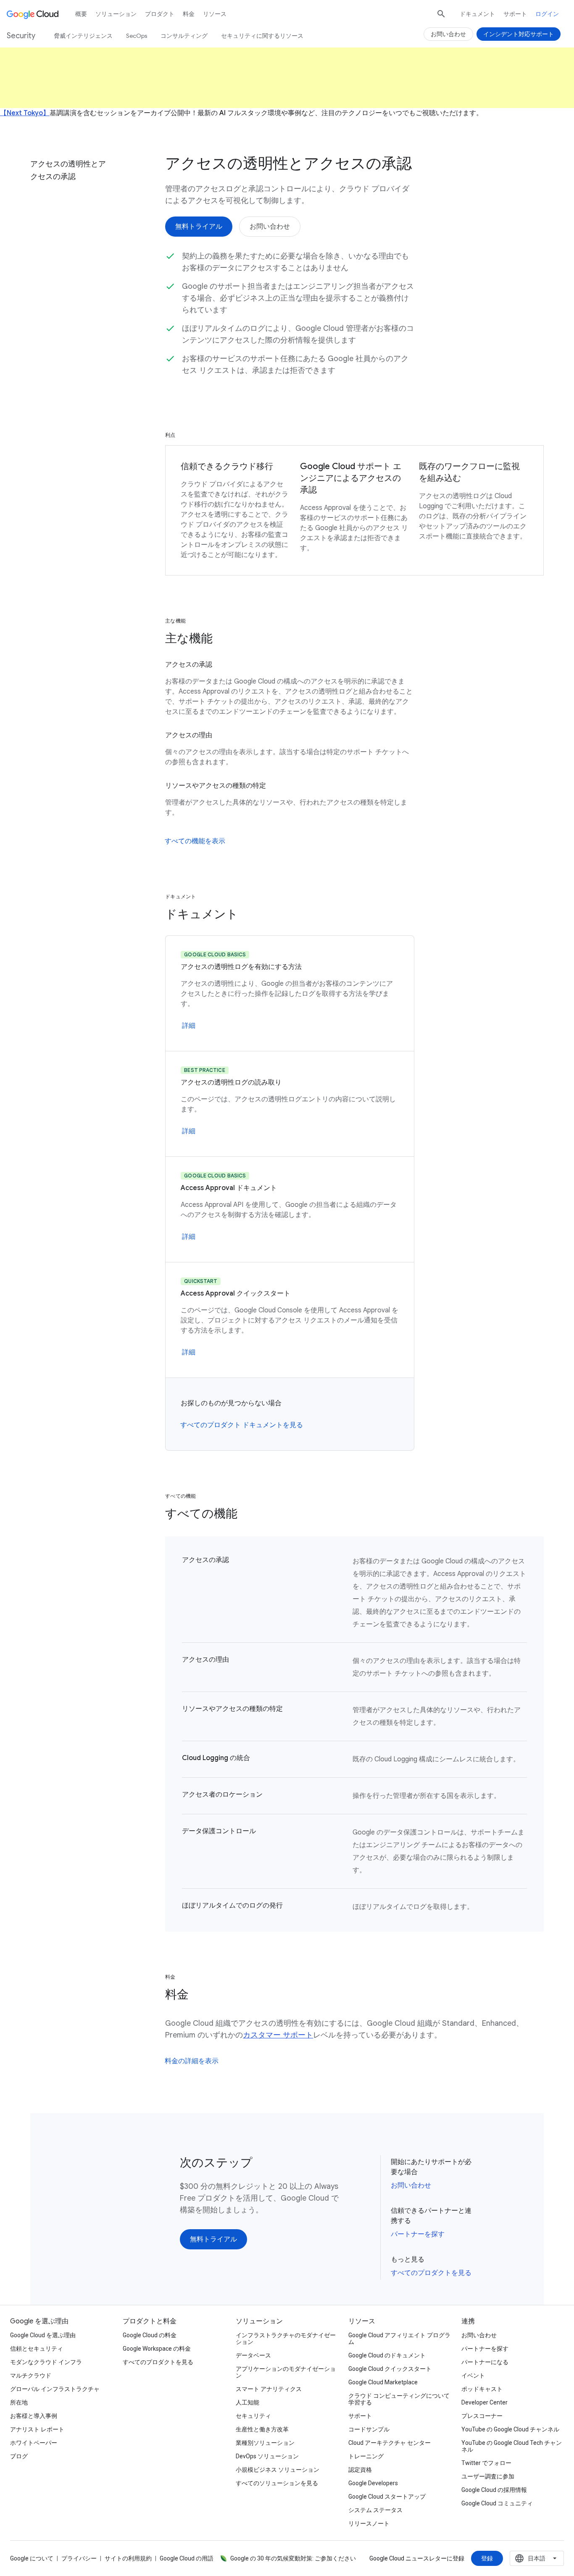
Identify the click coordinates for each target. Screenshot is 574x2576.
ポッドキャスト (482, 2389)
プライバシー (79, 2558)
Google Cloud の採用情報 (494, 2490)
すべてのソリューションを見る (277, 2483)
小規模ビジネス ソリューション (278, 2470)
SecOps (137, 36)
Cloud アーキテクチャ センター (390, 2443)
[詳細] (189, 1026)
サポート (515, 14)
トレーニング (366, 2456)
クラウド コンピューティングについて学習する (399, 2399)
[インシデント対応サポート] (519, 34)
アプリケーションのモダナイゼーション (286, 2372)
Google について (32, 2558)
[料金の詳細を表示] (192, 2061)
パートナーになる (485, 2362)
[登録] (487, 2558)
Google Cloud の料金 (150, 2335)
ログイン (547, 14)
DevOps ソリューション (267, 2456)
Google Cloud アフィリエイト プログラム (399, 2338)
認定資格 (360, 2470)
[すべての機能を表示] (195, 841)
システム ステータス (375, 2510)
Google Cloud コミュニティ (497, 2503)
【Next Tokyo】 (25, 113)
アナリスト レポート (37, 2429)
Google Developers (373, 2483)
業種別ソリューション (265, 2443)
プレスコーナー (482, 2416)
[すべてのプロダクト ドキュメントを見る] (242, 1425)
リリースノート (369, 2523)
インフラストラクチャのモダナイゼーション (286, 2338)
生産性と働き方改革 (262, 2429)
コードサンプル (369, 2429)
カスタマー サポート (278, 2035)
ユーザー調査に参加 (488, 2476)
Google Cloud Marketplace (383, 2382)
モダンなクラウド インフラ (46, 2362)
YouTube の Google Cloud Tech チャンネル (512, 2446)
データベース (253, 2355)
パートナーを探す (418, 2234)
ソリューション (116, 14)
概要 (81, 14)
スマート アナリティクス (269, 2389)
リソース (215, 14)
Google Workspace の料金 (157, 2349)
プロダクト (160, 14)
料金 (189, 14)
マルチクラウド (31, 2375)
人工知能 (248, 2402)
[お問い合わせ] (270, 227)
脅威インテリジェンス (83, 36)
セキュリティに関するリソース (262, 36)
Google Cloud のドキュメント (387, 2355)
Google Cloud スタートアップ (387, 2497)
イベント (473, 2375)
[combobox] (537, 2558)
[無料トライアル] (199, 227)
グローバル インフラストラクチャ (55, 2389)
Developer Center (484, 2402)
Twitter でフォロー (486, 2463)
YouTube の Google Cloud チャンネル (510, 2429)
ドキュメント (477, 14)
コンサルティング (184, 36)
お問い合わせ (411, 2185)
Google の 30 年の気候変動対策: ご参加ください (293, 2558)
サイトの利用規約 (128, 2558)
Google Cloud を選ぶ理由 (43, 2335)
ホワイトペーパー (34, 2443)
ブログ (19, 2456)
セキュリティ (253, 2416)
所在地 (19, 2402)
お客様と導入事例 (34, 2416)
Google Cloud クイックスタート (390, 2369)
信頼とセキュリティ (37, 2349)
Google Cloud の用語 (187, 2558)
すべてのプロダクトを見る (431, 2273)
